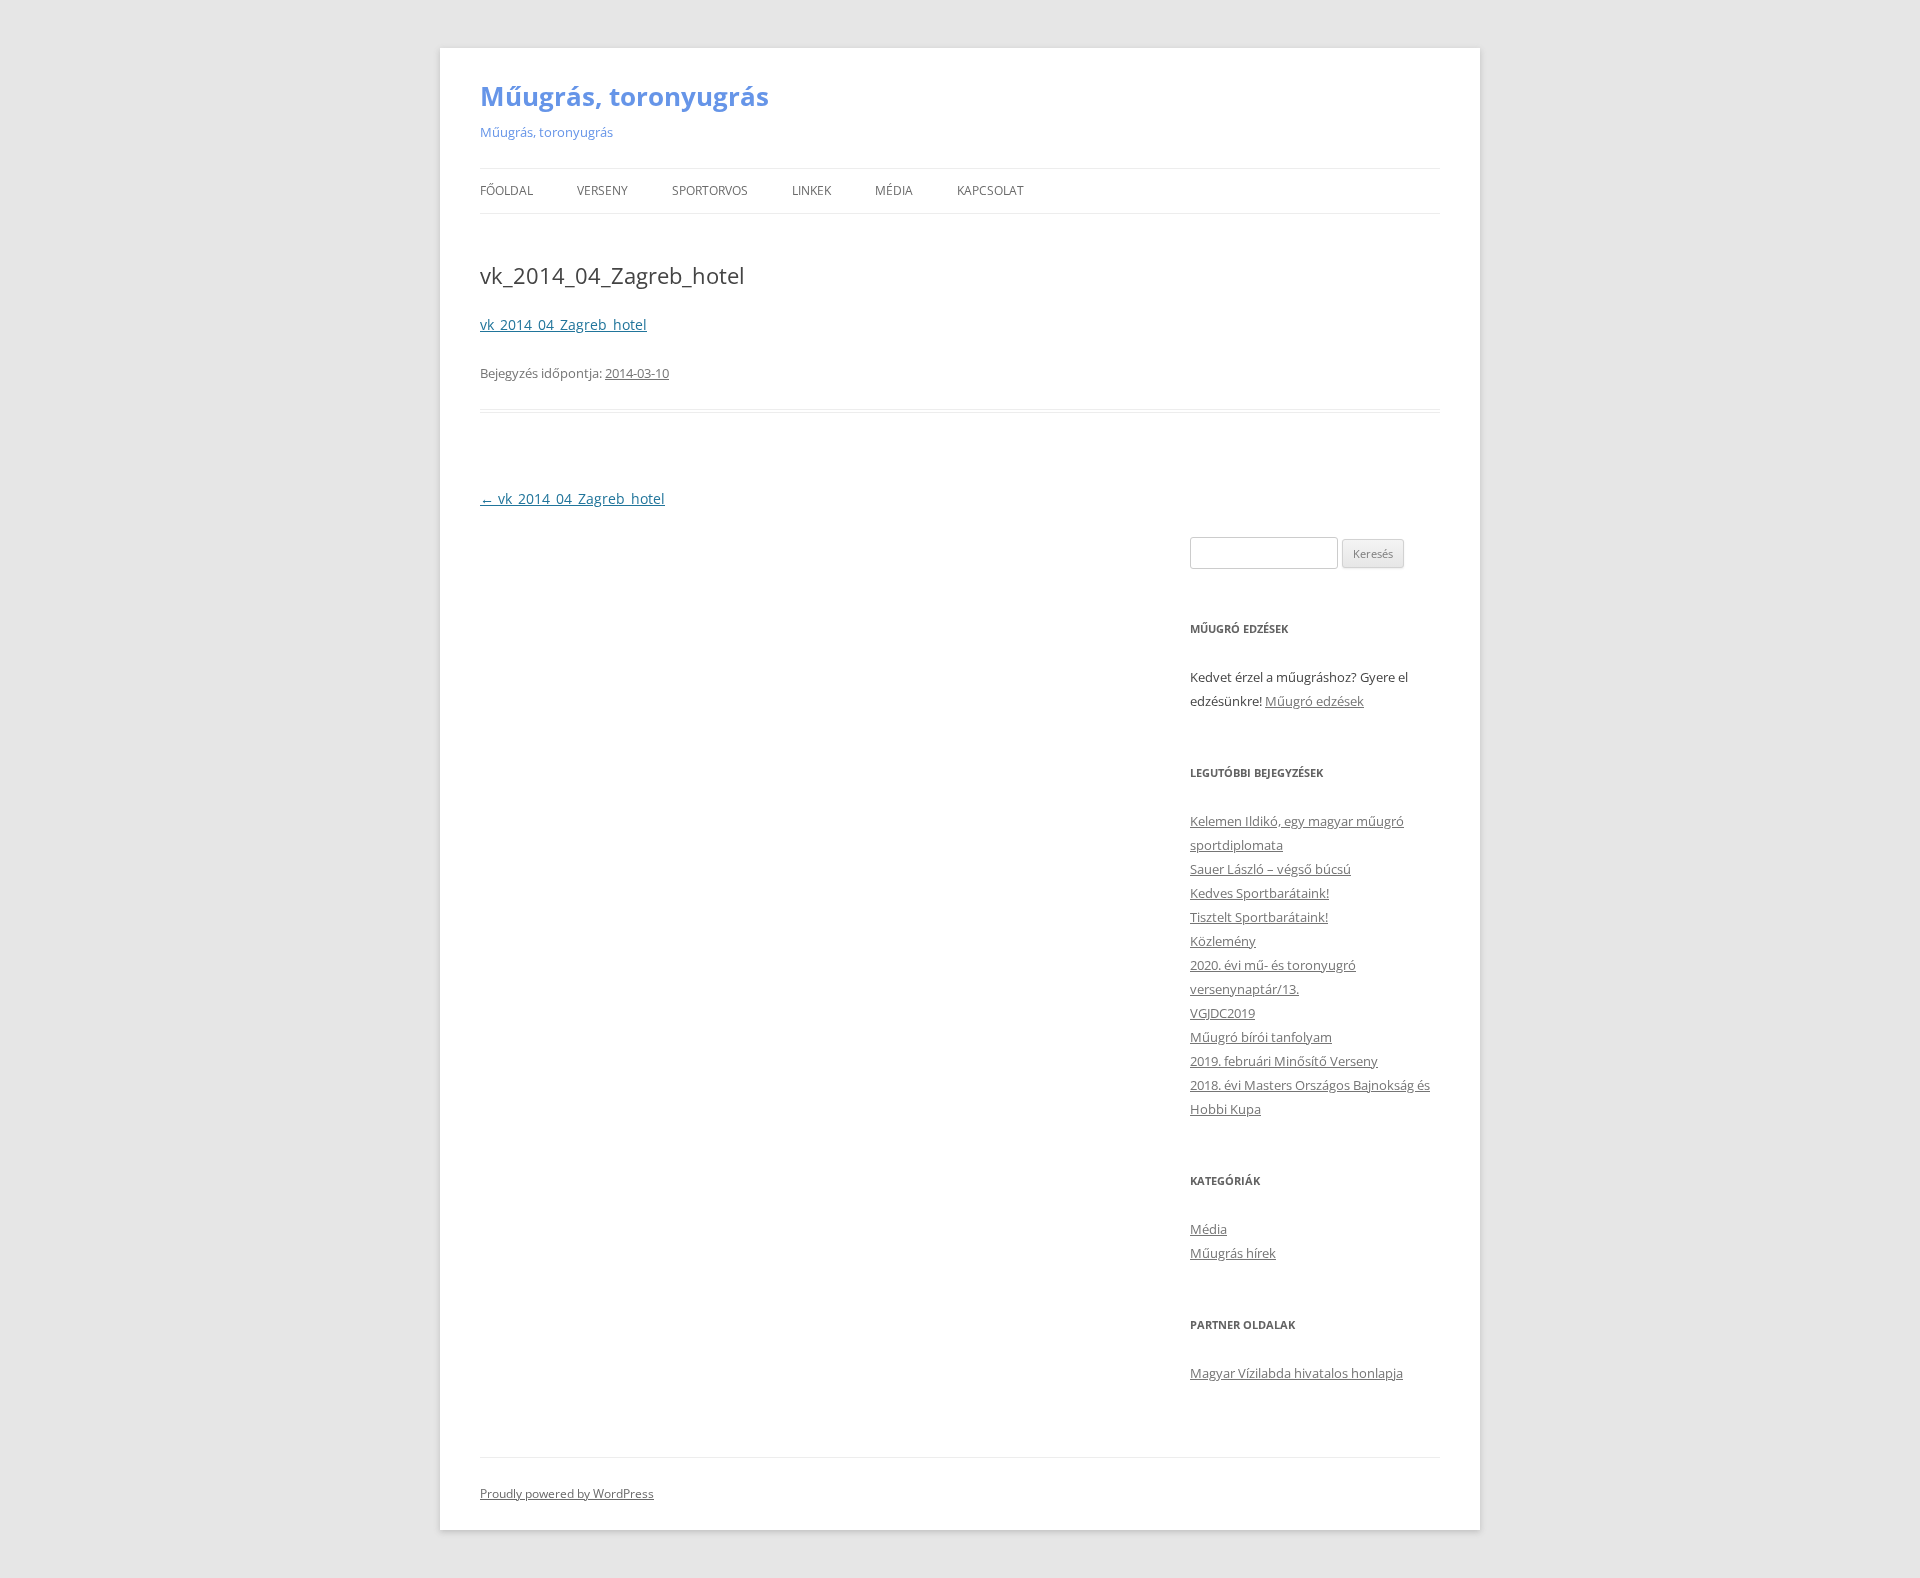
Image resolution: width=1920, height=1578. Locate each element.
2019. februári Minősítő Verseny (1284, 1061)
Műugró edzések (1314, 701)
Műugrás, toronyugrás (624, 96)
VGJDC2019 (1222, 1013)
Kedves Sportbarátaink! (1259, 893)
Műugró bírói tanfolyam (1261, 1037)
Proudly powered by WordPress (567, 1493)
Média (894, 190)
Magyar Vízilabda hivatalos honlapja (1296, 1373)
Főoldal (506, 190)
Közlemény (1223, 941)
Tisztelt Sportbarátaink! (1259, 917)
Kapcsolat (990, 190)
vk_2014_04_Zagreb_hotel (563, 324)
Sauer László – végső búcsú (1270, 869)
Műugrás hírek (1233, 1253)
